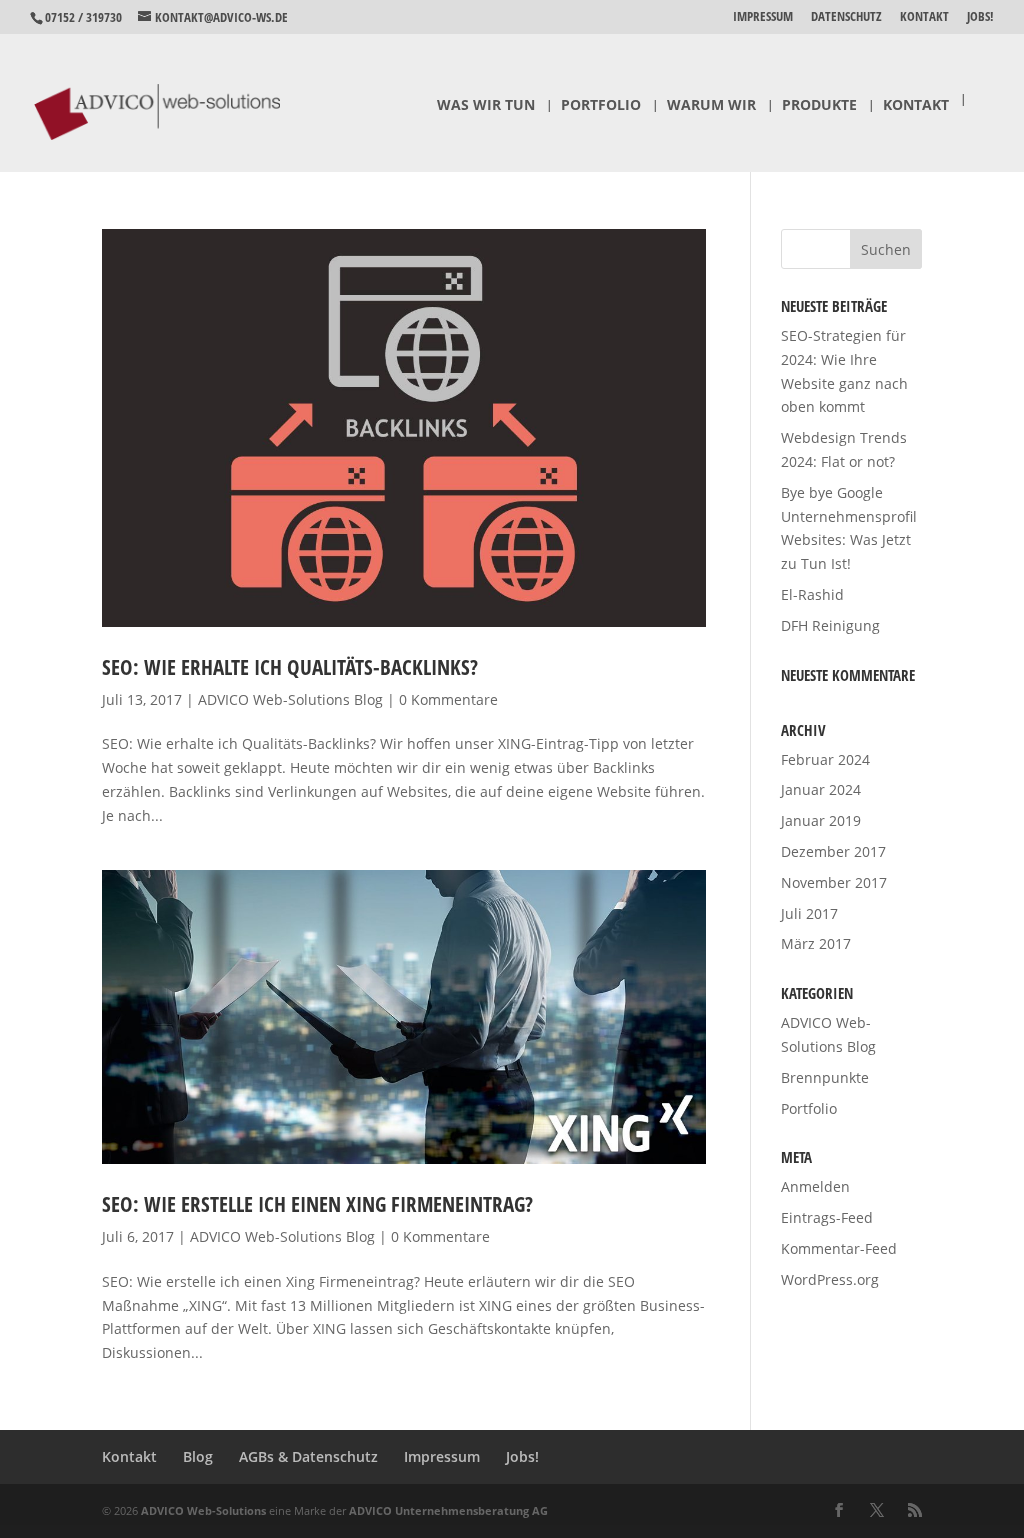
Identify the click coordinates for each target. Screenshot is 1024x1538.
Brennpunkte (825, 1077)
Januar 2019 (821, 820)
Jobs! (980, 17)
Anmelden (815, 1186)
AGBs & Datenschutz (308, 1456)
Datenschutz (846, 17)
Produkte (819, 106)
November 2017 (834, 882)
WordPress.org (830, 1279)
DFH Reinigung (830, 625)
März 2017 (816, 943)
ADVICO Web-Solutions (203, 1510)
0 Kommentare (448, 699)
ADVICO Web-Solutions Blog (290, 699)
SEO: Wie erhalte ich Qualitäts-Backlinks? (290, 667)
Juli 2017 (809, 913)
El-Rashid (812, 594)
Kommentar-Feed (839, 1248)
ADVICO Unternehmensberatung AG (448, 1510)
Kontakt (924, 17)
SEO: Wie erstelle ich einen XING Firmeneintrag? (317, 1204)
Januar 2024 (821, 789)
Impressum (763, 17)
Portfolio (601, 106)
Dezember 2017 (833, 851)
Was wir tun (486, 106)
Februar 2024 (825, 759)
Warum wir (711, 106)
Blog (198, 1456)
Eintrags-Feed (827, 1217)
